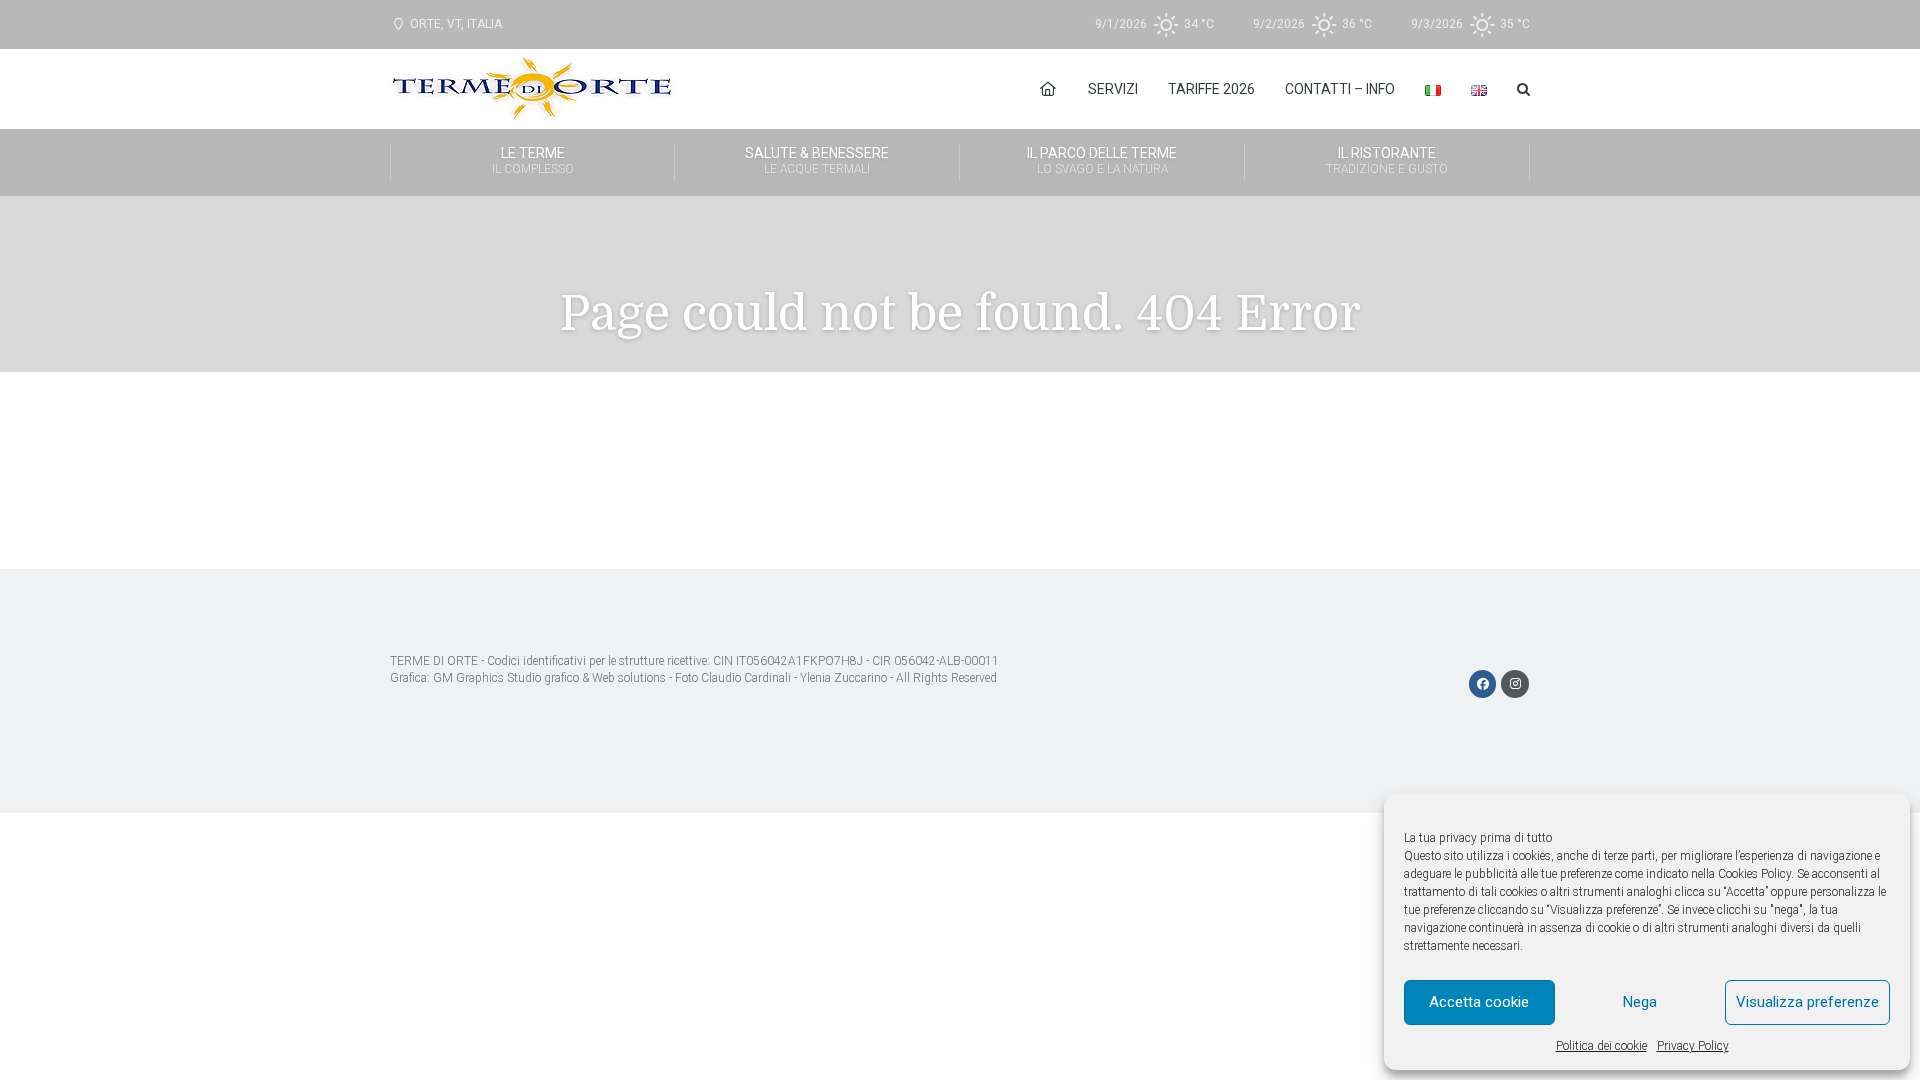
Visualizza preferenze (1807, 1002)
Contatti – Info (1340, 89)
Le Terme (533, 160)
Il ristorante (1387, 160)
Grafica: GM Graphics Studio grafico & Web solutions (528, 678)
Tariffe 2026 (1211, 89)
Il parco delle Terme (1102, 160)
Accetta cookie (1479, 1002)
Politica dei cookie (1601, 1046)
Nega (1640, 1002)
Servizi (1113, 89)
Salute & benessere (817, 160)
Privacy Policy (1693, 1046)
